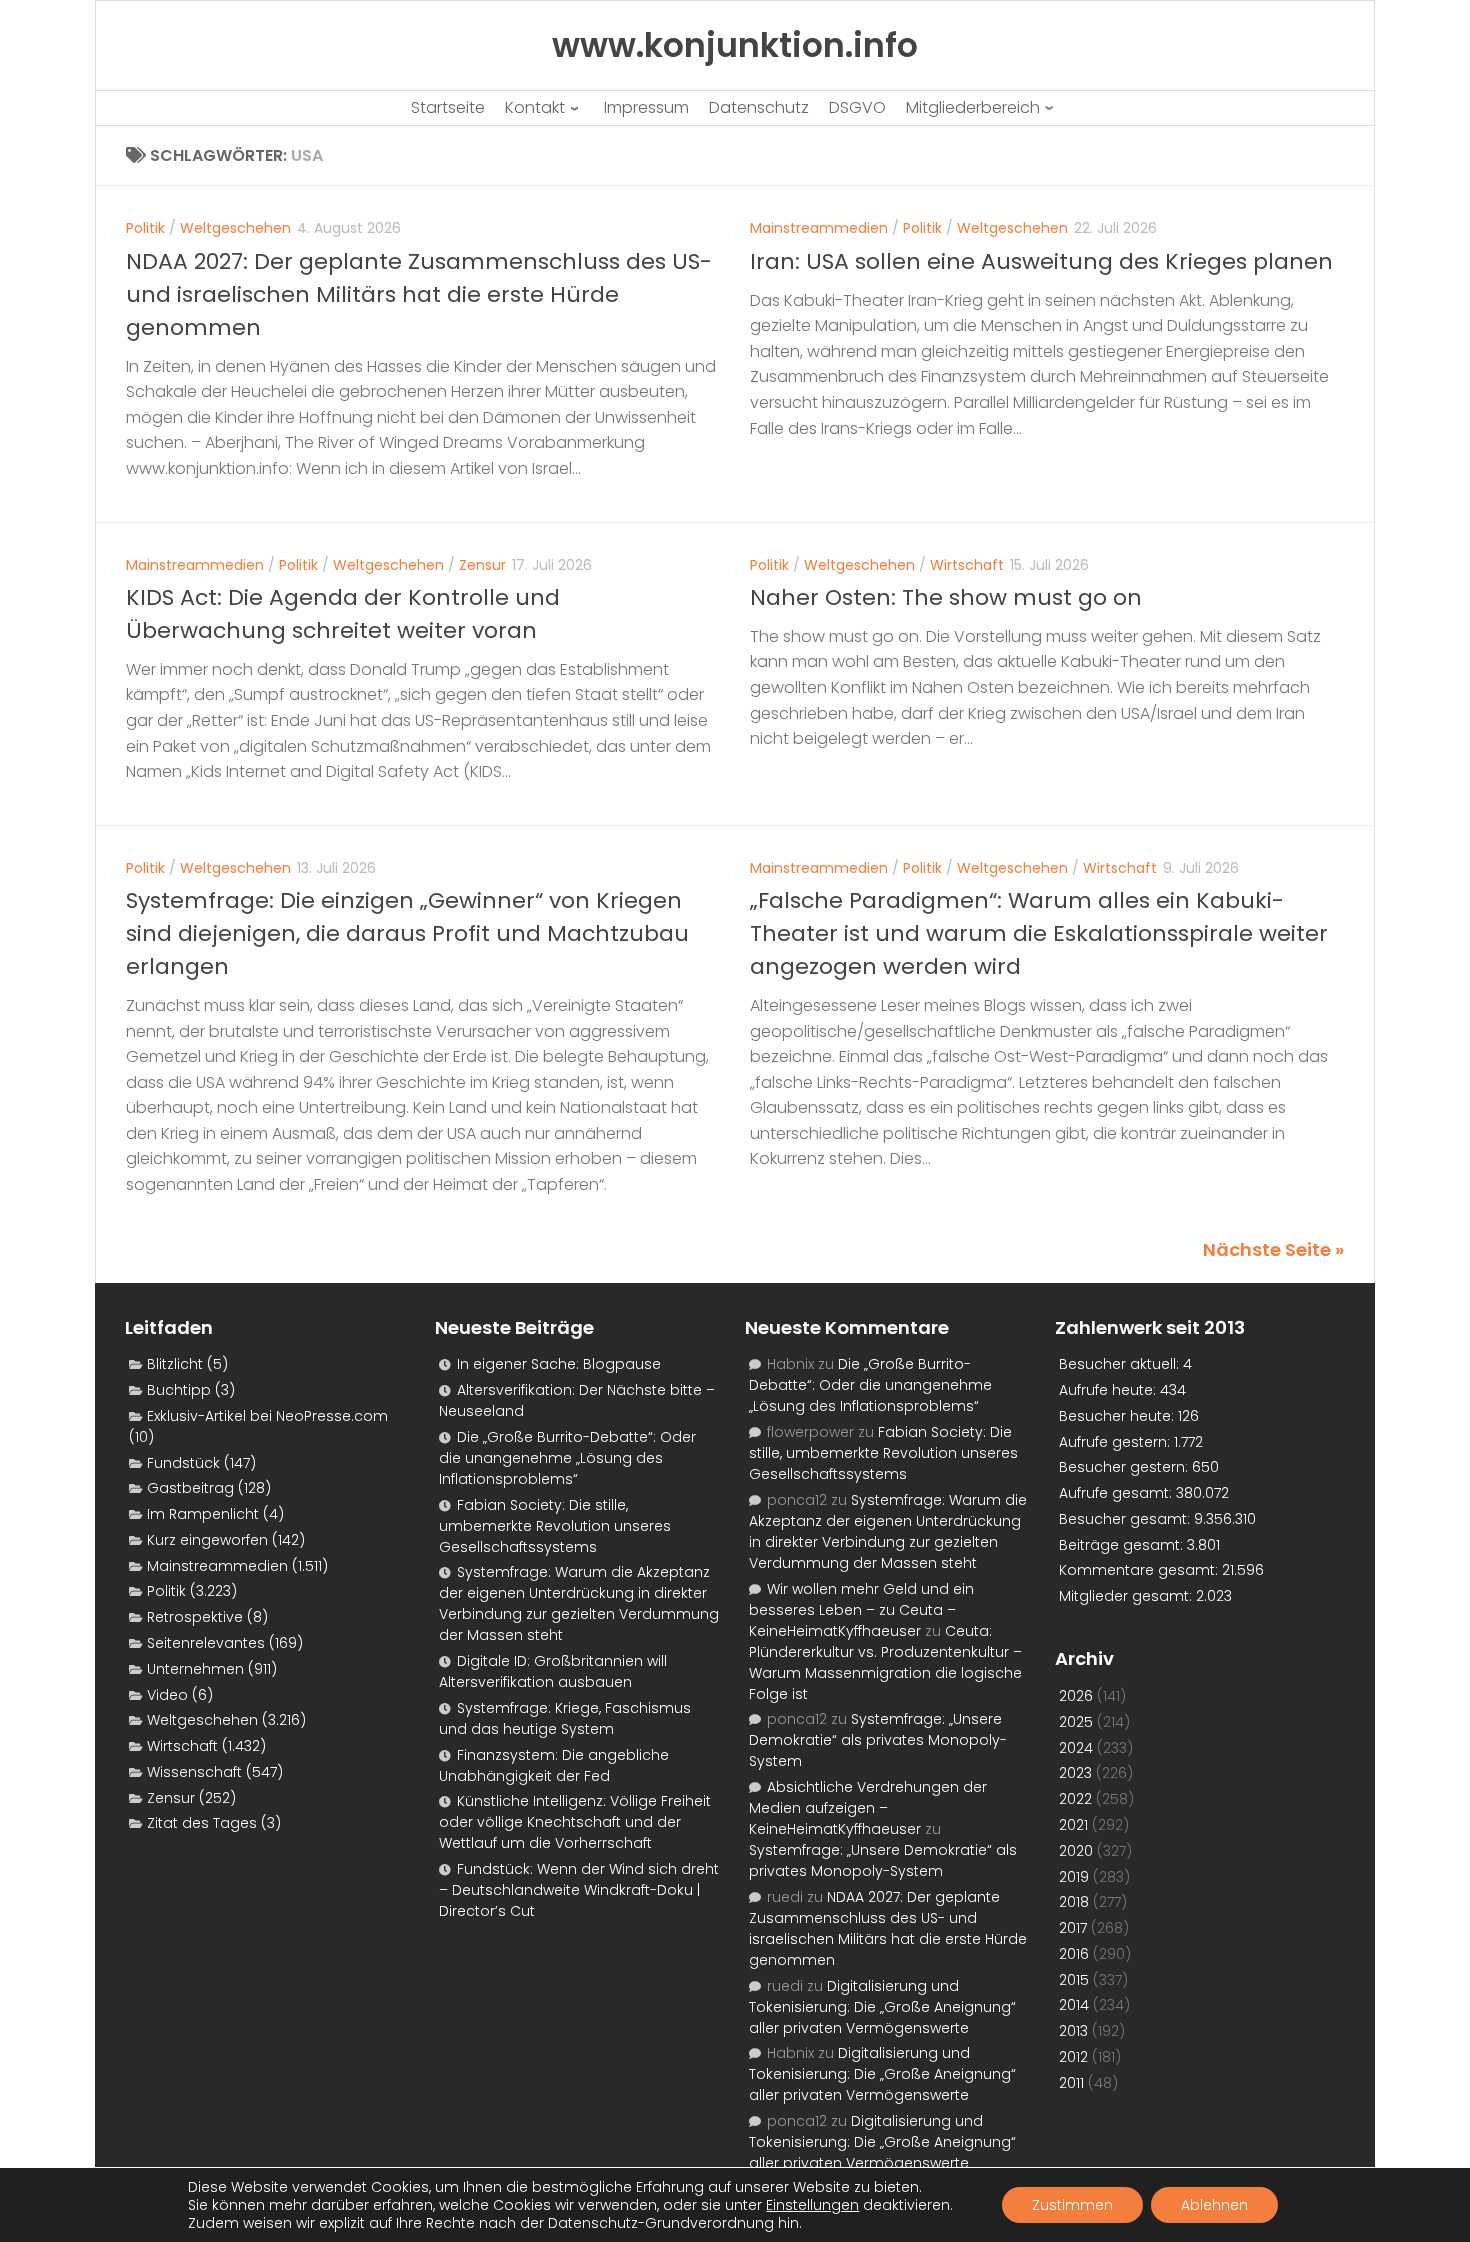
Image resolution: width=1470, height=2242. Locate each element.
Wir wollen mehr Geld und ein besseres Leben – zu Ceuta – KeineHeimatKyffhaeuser (861, 1610)
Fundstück (183, 1463)
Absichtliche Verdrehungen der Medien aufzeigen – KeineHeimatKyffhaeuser (868, 1808)
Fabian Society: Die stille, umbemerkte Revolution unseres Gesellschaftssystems (555, 1526)
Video (167, 1695)
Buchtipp (179, 1390)
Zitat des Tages (202, 1823)
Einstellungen (812, 2205)
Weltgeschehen (235, 228)
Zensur (482, 565)
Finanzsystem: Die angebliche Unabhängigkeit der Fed (554, 1765)
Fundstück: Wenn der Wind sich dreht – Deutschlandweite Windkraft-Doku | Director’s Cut (579, 1890)
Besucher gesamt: (1126, 1519)
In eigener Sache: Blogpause (559, 1364)
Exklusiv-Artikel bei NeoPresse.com (267, 1416)
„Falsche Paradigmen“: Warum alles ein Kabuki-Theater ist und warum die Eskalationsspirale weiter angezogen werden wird (1039, 933)
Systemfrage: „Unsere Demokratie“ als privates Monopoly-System (878, 1740)
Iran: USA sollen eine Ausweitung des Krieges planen (1041, 261)
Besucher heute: (1118, 1416)
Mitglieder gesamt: (1127, 1596)
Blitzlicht (175, 1364)
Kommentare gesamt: (1140, 1570)
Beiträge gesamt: (1123, 1545)
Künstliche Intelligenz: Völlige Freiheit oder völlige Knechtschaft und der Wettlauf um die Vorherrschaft (575, 1822)
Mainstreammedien (819, 228)
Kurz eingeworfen (207, 1540)
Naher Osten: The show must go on (946, 597)
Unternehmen (195, 1669)
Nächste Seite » (1273, 1249)
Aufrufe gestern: (1116, 1442)
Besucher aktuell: (1121, 1364)
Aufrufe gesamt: (1117, 1493)
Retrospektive (195, 1617)
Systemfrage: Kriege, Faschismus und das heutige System (565, 1718)
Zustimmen (1072, 2205)
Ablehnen (1214, 2205)
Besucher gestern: (1125, 1467)
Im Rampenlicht (203, 1514)
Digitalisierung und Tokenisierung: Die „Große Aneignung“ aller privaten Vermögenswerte (882, 2007)
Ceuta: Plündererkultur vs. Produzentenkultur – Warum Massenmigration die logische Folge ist (885, 1662)
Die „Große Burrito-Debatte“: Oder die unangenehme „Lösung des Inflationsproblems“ (567, 1458)
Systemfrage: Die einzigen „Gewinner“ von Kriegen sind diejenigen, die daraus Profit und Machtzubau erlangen (407, 933)
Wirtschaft (967, 565)
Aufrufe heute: (1109, 1390)
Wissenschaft (194, 1772)
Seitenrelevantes (206, 1643)
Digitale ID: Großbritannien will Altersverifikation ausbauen (553, 1671)
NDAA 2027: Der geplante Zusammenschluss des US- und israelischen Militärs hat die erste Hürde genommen (419, 294)
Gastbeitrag (190, 1488)
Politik (145, 228)
